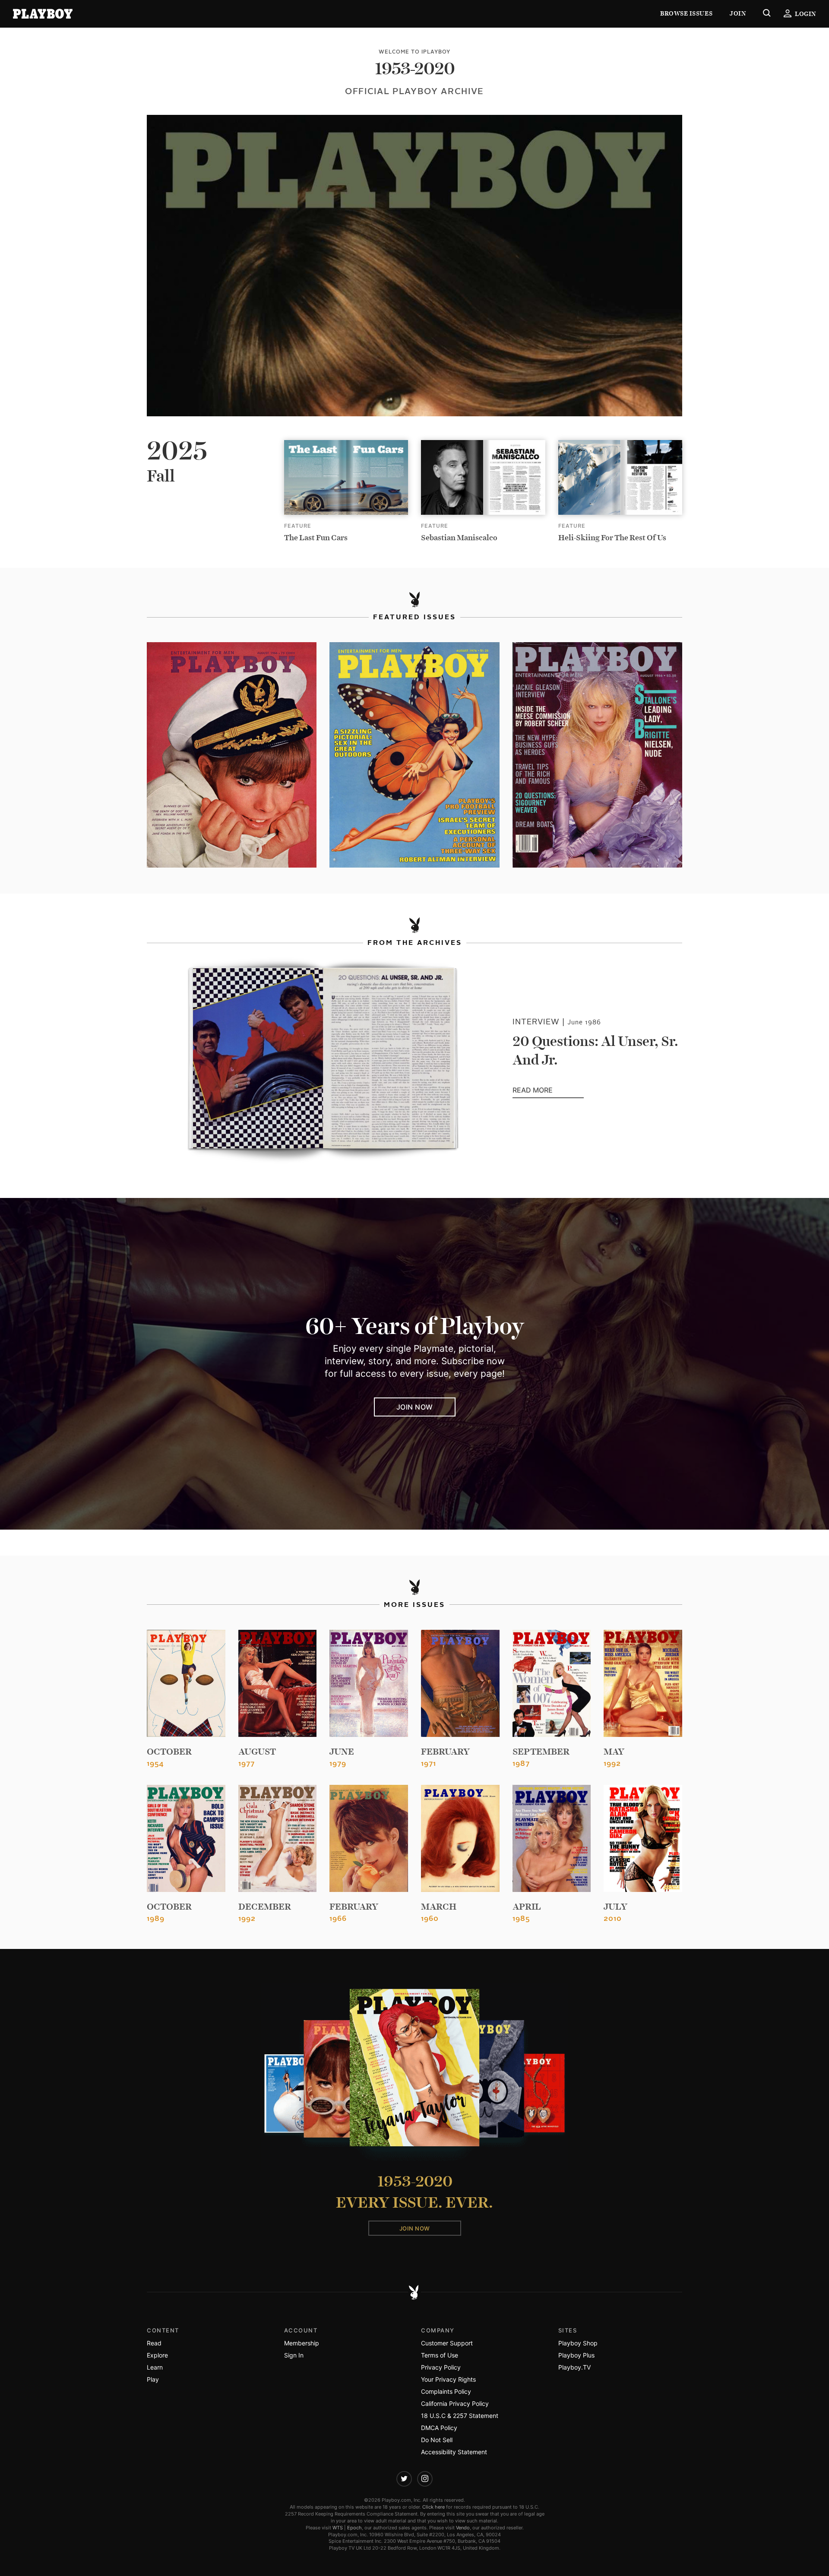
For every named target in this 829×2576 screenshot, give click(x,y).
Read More (548, 1090)
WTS (338, 2528)
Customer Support (447, 2343)
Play (153, 2379)
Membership (302, 2343)
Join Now (415, 1407)
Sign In (294, 2355)
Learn (155, 2367)
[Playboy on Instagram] (425, 2479)
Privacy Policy (441, 2367)
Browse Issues (686, 14)
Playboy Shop (578, 2343)
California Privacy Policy (455, 2403)
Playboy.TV (574, 2367)
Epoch (354, 2528)
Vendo (463, 2528)
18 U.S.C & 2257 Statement (460, 2416)
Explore (157, 2355)
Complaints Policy (446, 2391)
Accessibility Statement (454, 2452)
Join (738, 14)
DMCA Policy (439, 2428)
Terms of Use (440, 2355)
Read (154, 2343)
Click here (433, 2507)
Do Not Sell (437, 2440)
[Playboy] (43, 14)
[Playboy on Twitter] (404, 2479)
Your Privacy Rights (448, 2379)
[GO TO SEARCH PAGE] (767, 14)
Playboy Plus (576, 2355)
